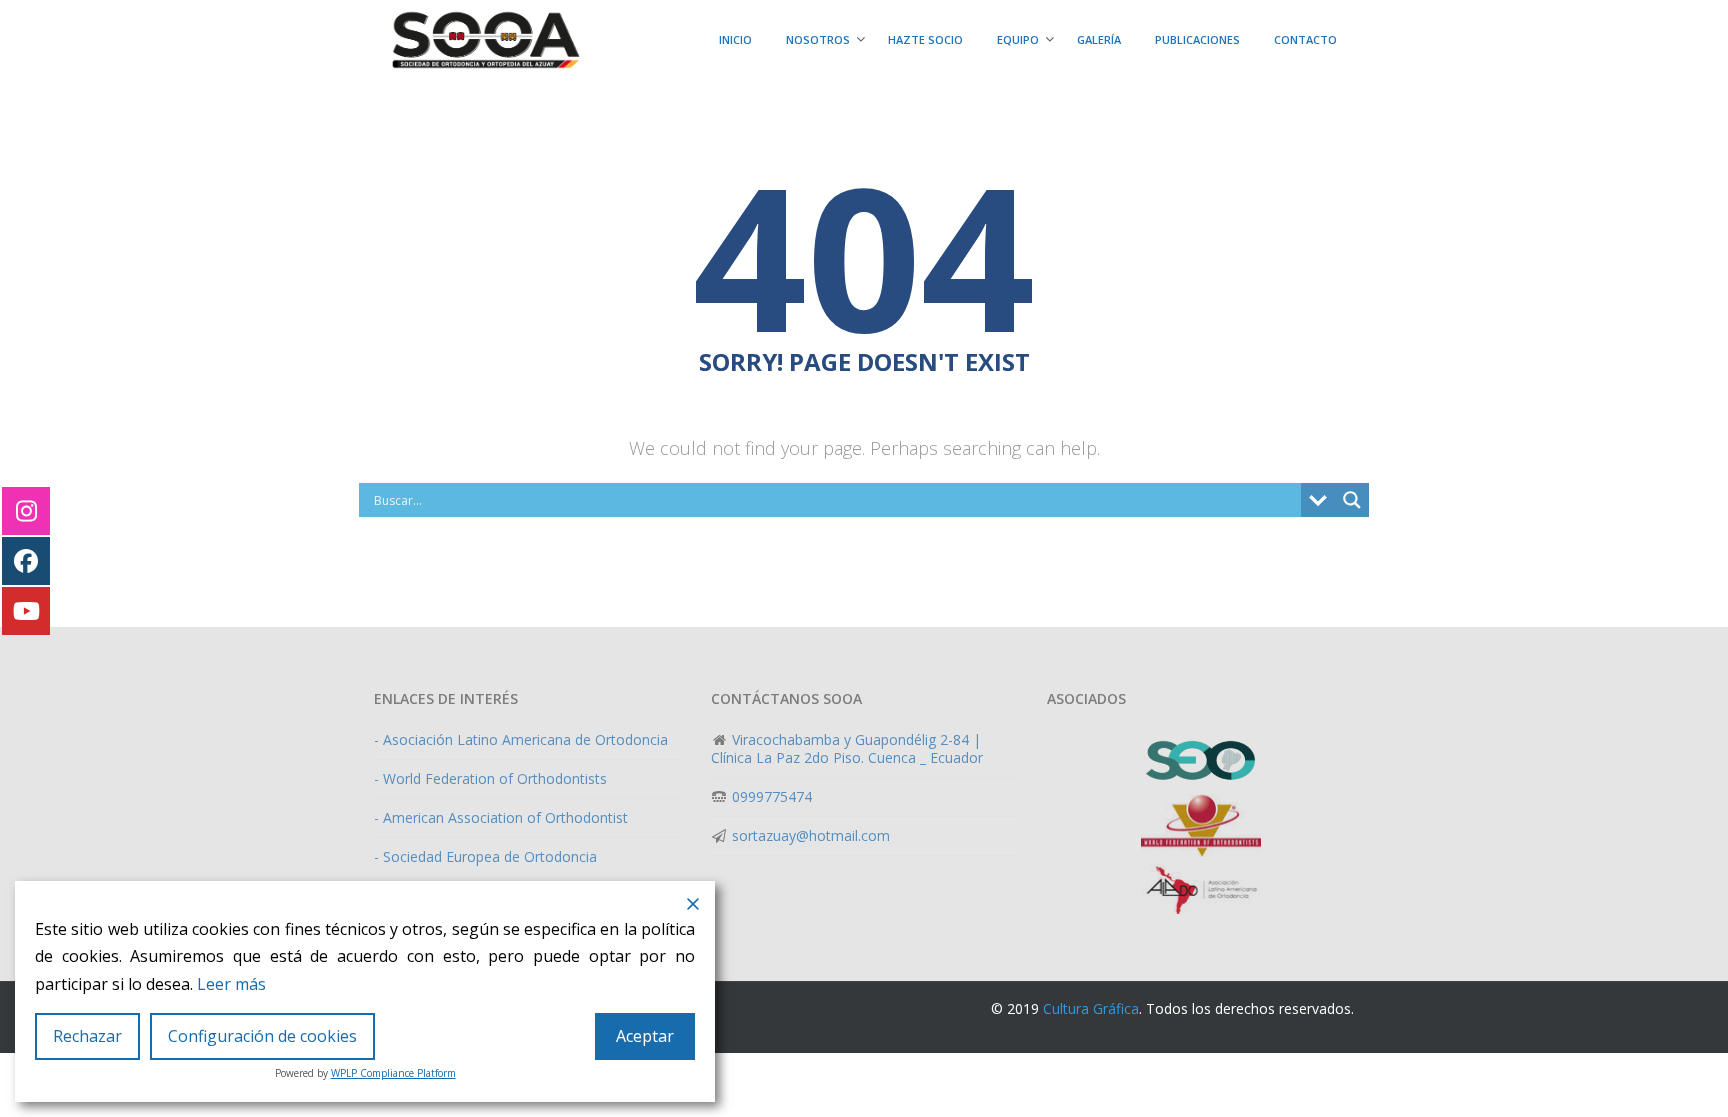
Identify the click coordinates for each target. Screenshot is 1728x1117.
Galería (1099, 39)
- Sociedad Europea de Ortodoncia (485, 856)
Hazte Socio (925, 39)
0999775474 (770, 796)
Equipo (1018, 39)
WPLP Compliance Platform (393, 1073)
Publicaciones (1197, 39)
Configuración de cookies (262, 1036)
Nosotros (818, 39)
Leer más (231, 984)
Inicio (735, 39)
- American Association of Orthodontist (501, 817)
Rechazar (87, 1036)
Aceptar (645, 1036)
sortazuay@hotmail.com (809, 835)
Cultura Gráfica (1091, 1008)
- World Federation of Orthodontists (490, 778)
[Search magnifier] (1352, 500)
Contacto (1305, 39)
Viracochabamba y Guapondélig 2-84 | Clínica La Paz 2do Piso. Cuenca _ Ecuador (847, 748)
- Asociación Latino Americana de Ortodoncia (521, 739)
